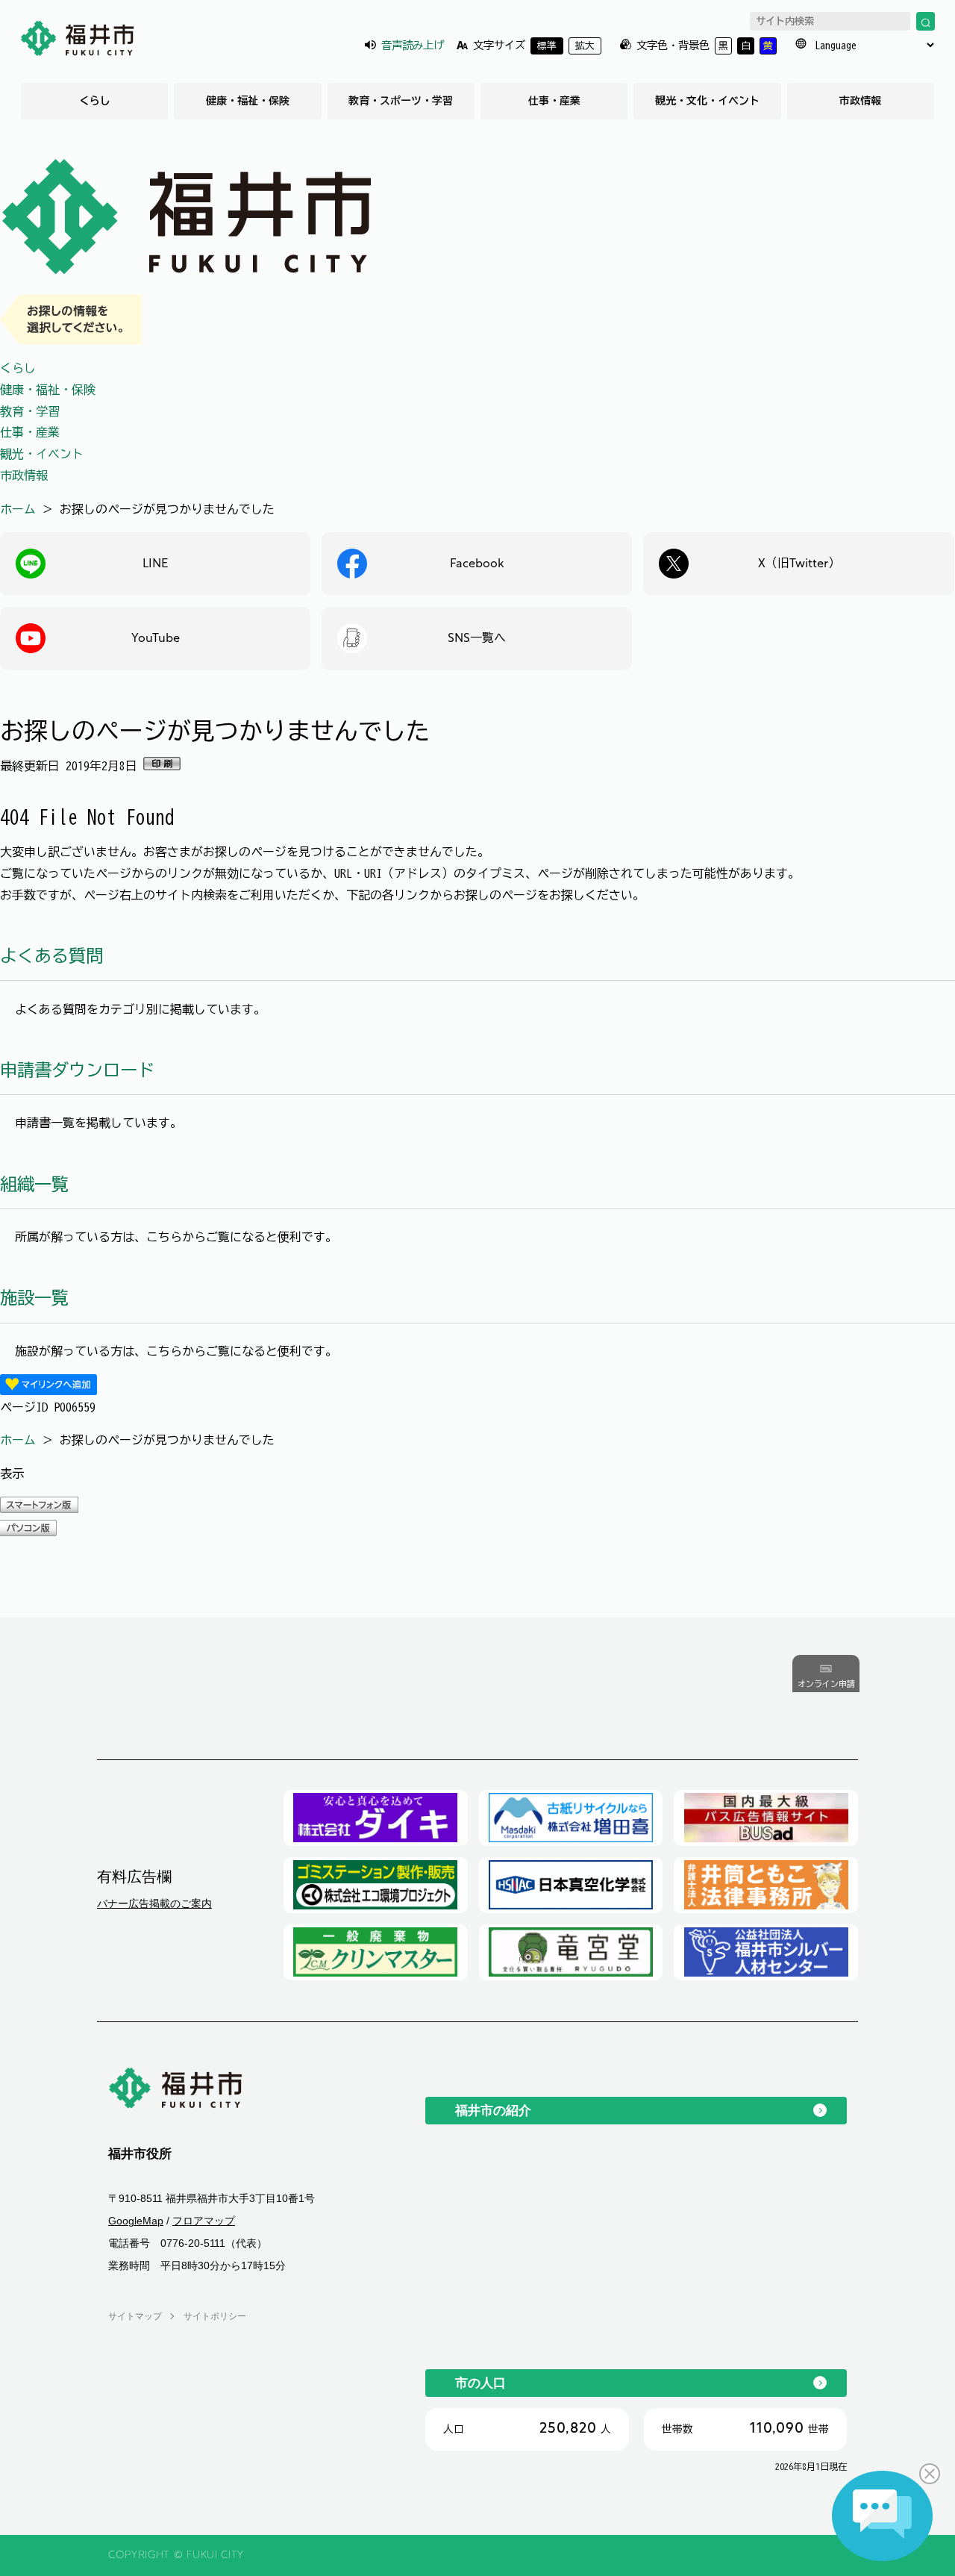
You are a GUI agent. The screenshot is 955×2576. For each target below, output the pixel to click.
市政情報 (860, 101)
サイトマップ (135, 2316)
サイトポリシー (215, 2316)
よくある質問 (51, 956)
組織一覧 (34, 1184)
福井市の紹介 (493, 2110)
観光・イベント (42, 454)
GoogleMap (136, 2221)
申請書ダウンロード (77, 1070)
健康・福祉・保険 (248, 101)
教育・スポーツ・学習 (401, 101)
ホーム (18, 509)
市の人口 (480, 2383)
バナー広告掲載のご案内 (154, 1903)
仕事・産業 (554, 101)
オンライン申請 (826, 1684)
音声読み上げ (413, 45)
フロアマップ (204, 2221)
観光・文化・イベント (707, 101)
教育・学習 (30, 411)
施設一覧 (34, 1298)
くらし (95, 101)
